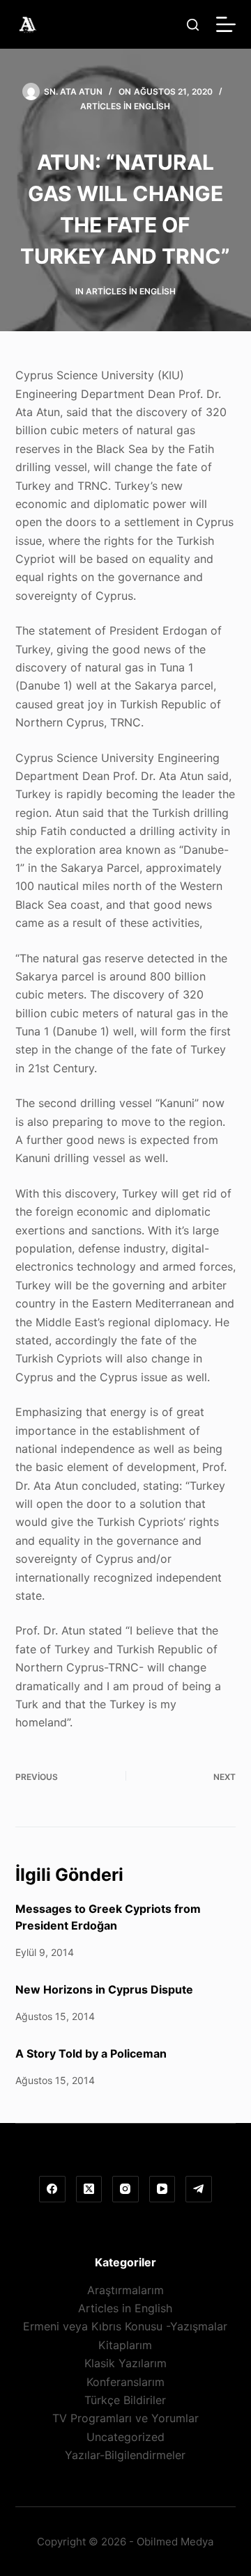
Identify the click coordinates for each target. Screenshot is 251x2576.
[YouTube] (162, 2189)
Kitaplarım (125, 2345)
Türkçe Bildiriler (125, 2400)
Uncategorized (125, 2437)
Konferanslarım (125, 2382)
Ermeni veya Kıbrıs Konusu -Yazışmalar (125, 2326)
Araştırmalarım (125, 2290)
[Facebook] (52, 2189)
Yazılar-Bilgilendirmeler (125, 2455)
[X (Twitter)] (89, 2189)
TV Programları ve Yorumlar (125, 2418)
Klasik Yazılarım (125, 2363)
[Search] (193, 25)
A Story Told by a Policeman (91, 2053)
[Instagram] (125, 2189)
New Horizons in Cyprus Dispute (104, 1989)
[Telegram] (199, 2189)
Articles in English (125, 106)
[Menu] (226, 24)
